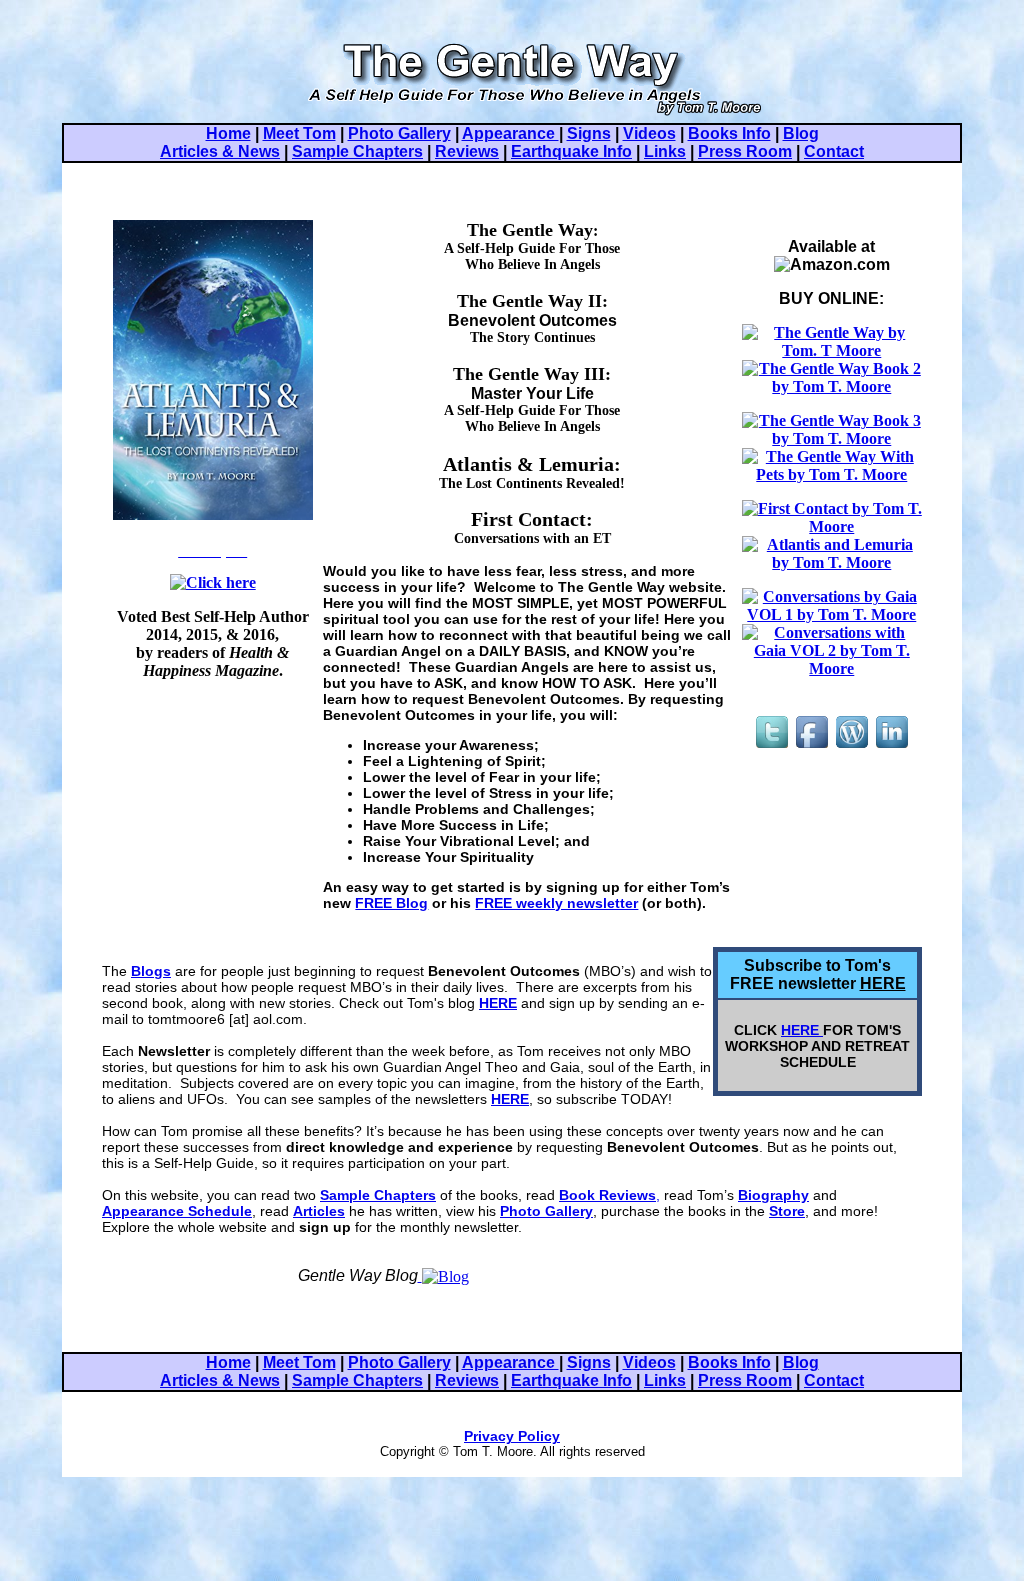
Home (228, 133)
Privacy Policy (512, 1436)
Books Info (729, 133)
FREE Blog (391, 903)
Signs (589, 133)
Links (665, 151)
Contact (834, 151)
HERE (883, 983)
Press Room (745, 151)
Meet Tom (299, 133)
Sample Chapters (357, 151)
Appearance (510, 133)
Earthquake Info (571, 151)
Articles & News (220, 151)
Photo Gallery (399, 133)
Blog (801, 133)
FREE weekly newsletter (556, 903)
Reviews (467, 151)
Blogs (151, 971)
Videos (649, 133)
